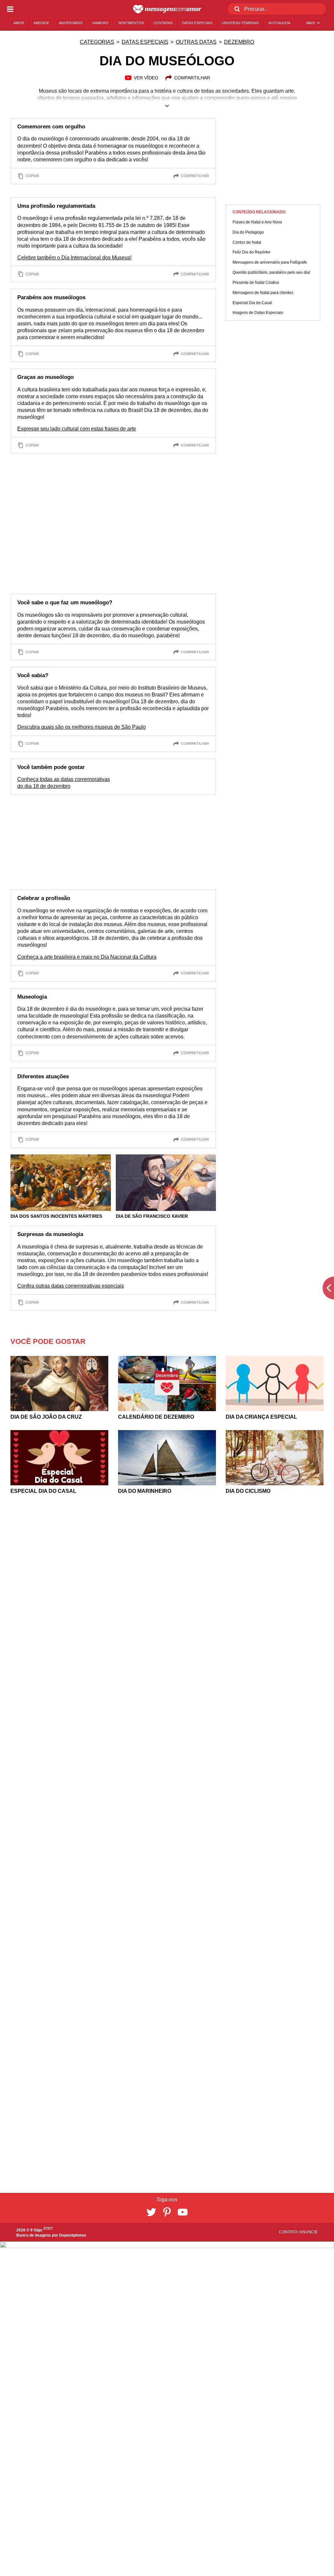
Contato (288, 2232)
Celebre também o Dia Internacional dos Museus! (74, 258)
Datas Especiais (145, 42)
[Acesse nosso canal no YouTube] (183, 2212)
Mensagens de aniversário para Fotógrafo (270, 262)
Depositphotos (73, 2235)
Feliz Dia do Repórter (251, 252)
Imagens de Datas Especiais (258, 313)
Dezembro (239, 42)
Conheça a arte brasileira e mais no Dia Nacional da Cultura (87, 957)
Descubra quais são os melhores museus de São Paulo (82, 727)
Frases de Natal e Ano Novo (257, 222)
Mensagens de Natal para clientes (263, 293)
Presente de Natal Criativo (256, 283)
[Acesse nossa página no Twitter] (151, 2212)
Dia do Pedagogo (248, 232)
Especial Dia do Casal (252, 303)
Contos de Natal (247, 242)
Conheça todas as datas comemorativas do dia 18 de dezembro (64, 783)
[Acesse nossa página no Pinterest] (167, 2212)
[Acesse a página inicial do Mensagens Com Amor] (167, 9)
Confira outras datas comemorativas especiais (71, 1286)
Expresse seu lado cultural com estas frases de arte (77, 429)
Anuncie (309, 2232)
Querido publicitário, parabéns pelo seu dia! (271, 272)
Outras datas (196, 42)
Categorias (97, 42)
